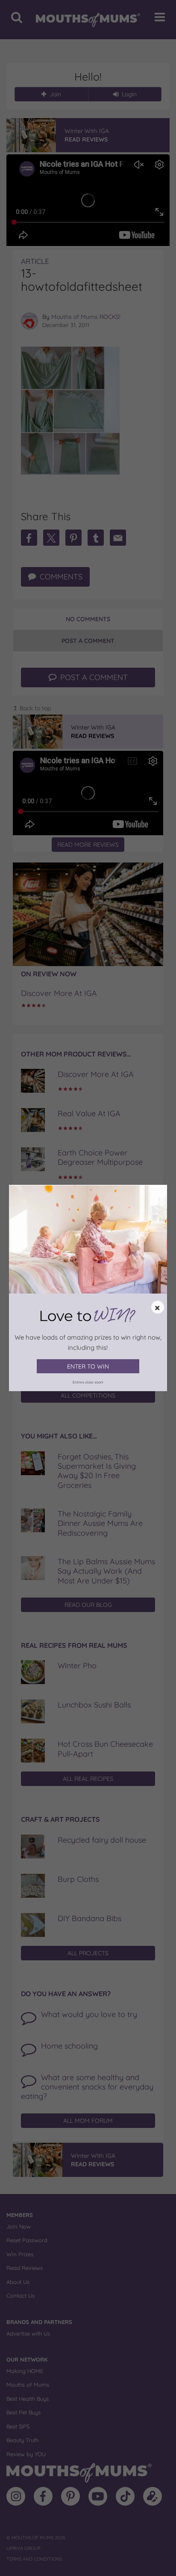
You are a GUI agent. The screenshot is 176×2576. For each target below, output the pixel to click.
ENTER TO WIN (88, 1366)
